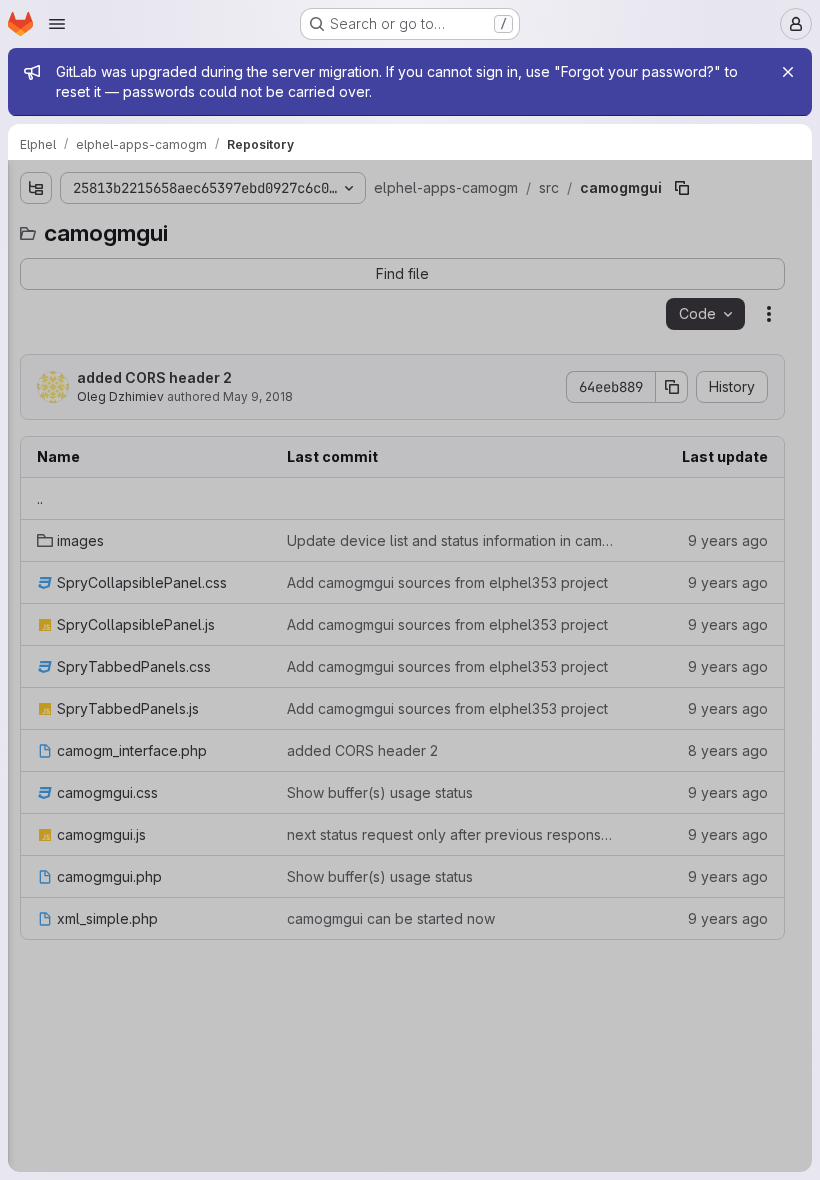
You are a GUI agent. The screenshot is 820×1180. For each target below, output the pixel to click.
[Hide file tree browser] (23, 188)
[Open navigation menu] (57, 24)
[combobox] (151, 227)
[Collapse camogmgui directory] (39, 327)
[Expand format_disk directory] (39, 679)
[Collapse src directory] (23, 295)
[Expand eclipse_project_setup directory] (23, 263)
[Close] (788, 72)
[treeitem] (153, 263)
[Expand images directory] (55, 359)
